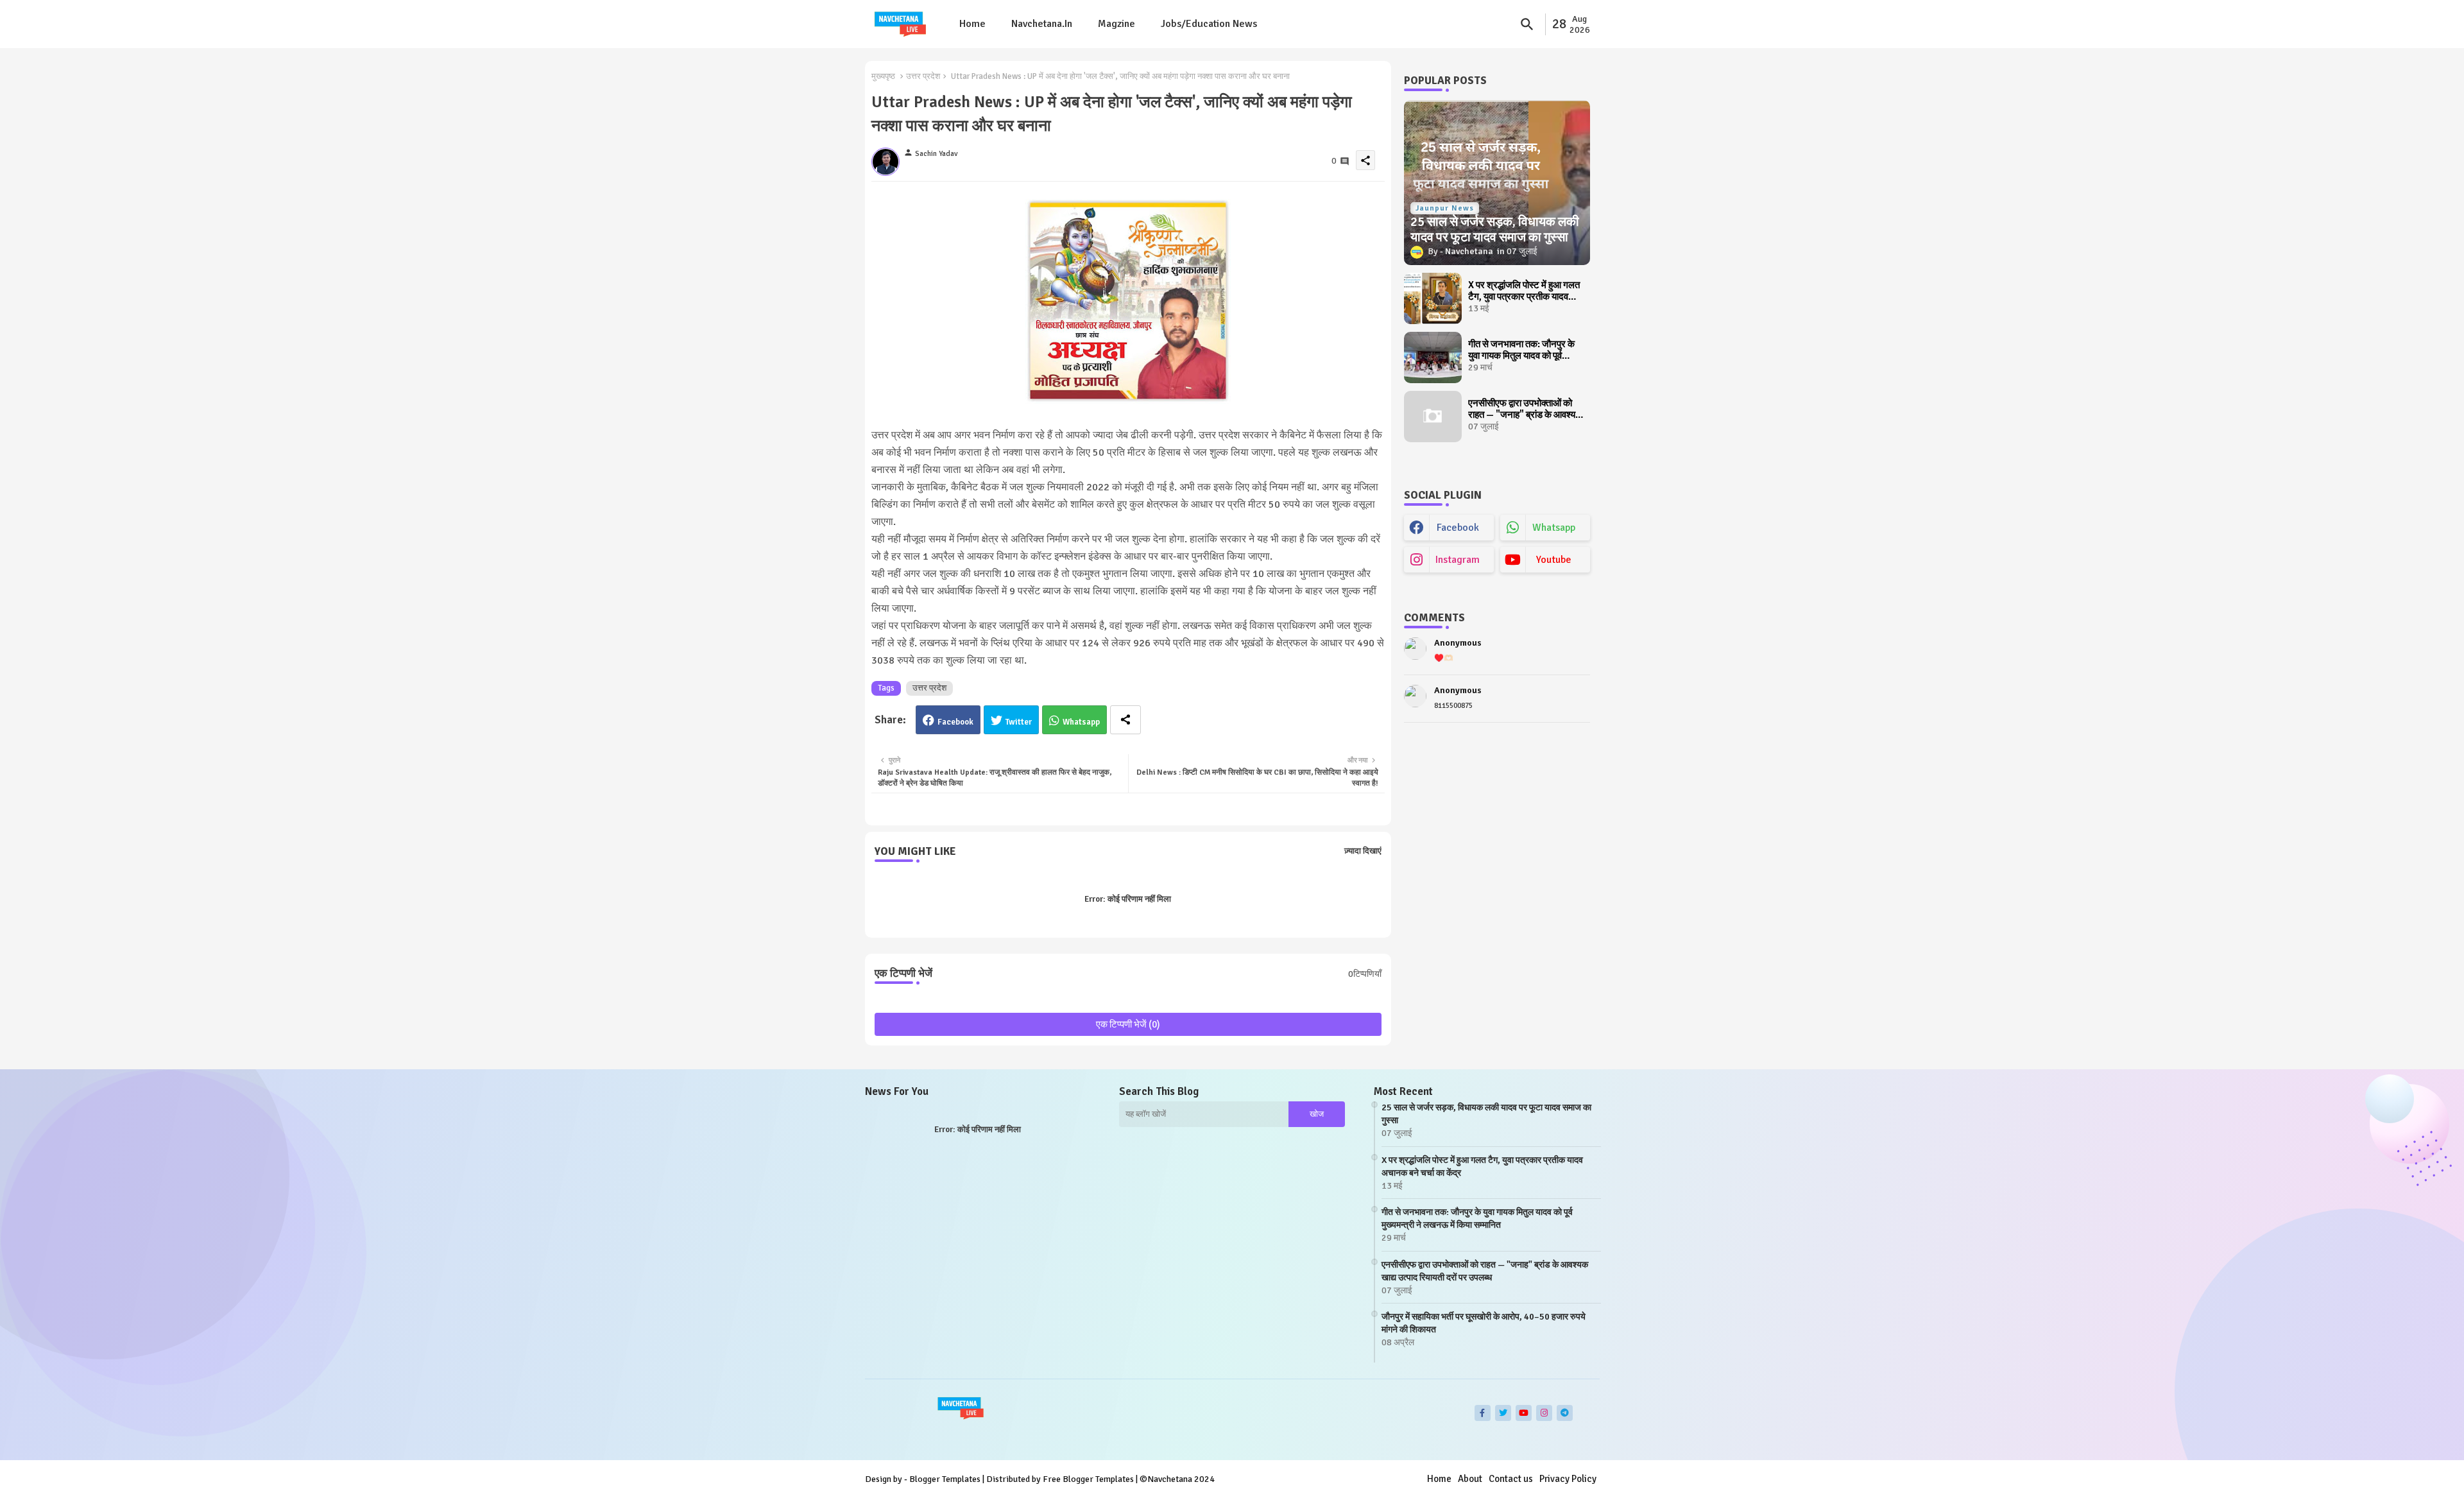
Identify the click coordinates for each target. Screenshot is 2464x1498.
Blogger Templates (945, 1479)
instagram (1458, 560)
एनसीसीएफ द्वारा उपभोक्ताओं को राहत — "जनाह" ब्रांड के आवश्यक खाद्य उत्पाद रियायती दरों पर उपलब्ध (1525, 409)
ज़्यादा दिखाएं (1363, 851)
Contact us (1511, 1479)
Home (972, 24)
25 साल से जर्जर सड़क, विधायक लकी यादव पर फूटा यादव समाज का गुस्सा (1486, 1114)
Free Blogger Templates (1088, 1479)
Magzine (1116, 24)
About (1470, 1479)
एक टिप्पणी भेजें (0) (1128, 1024)
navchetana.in (1042, 24)
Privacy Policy (1568, 1479)
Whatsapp (1081, 722)
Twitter (1019, 722)
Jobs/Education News (1209, 24)
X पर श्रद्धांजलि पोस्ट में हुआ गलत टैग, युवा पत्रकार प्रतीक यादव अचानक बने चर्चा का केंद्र (1524, 291)
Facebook (955, 722)
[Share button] (1125, 720)
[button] (1527, 24)
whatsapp (1554, 528)
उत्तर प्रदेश (923, 76)
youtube (1554, 560)
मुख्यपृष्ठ (883, 76)
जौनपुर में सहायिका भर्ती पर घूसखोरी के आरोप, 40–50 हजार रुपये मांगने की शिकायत (1484, 1323)
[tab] (972, 24)
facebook (1458, 528)
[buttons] (1483, 1413)
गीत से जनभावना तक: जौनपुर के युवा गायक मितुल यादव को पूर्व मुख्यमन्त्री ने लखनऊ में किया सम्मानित (1521, 350)
